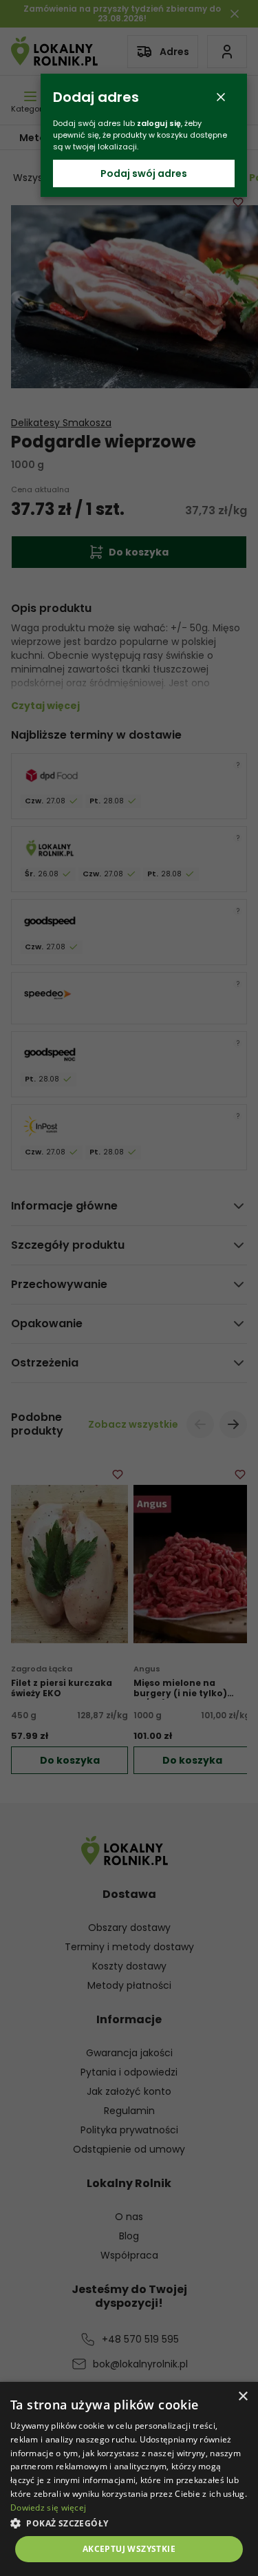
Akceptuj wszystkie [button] (129, 2549)
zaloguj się (159, 123)
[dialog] (129, 2479)
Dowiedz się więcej (48, 2508)
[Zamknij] (221, 97)
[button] (129, 2523)
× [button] (243, 2397)
